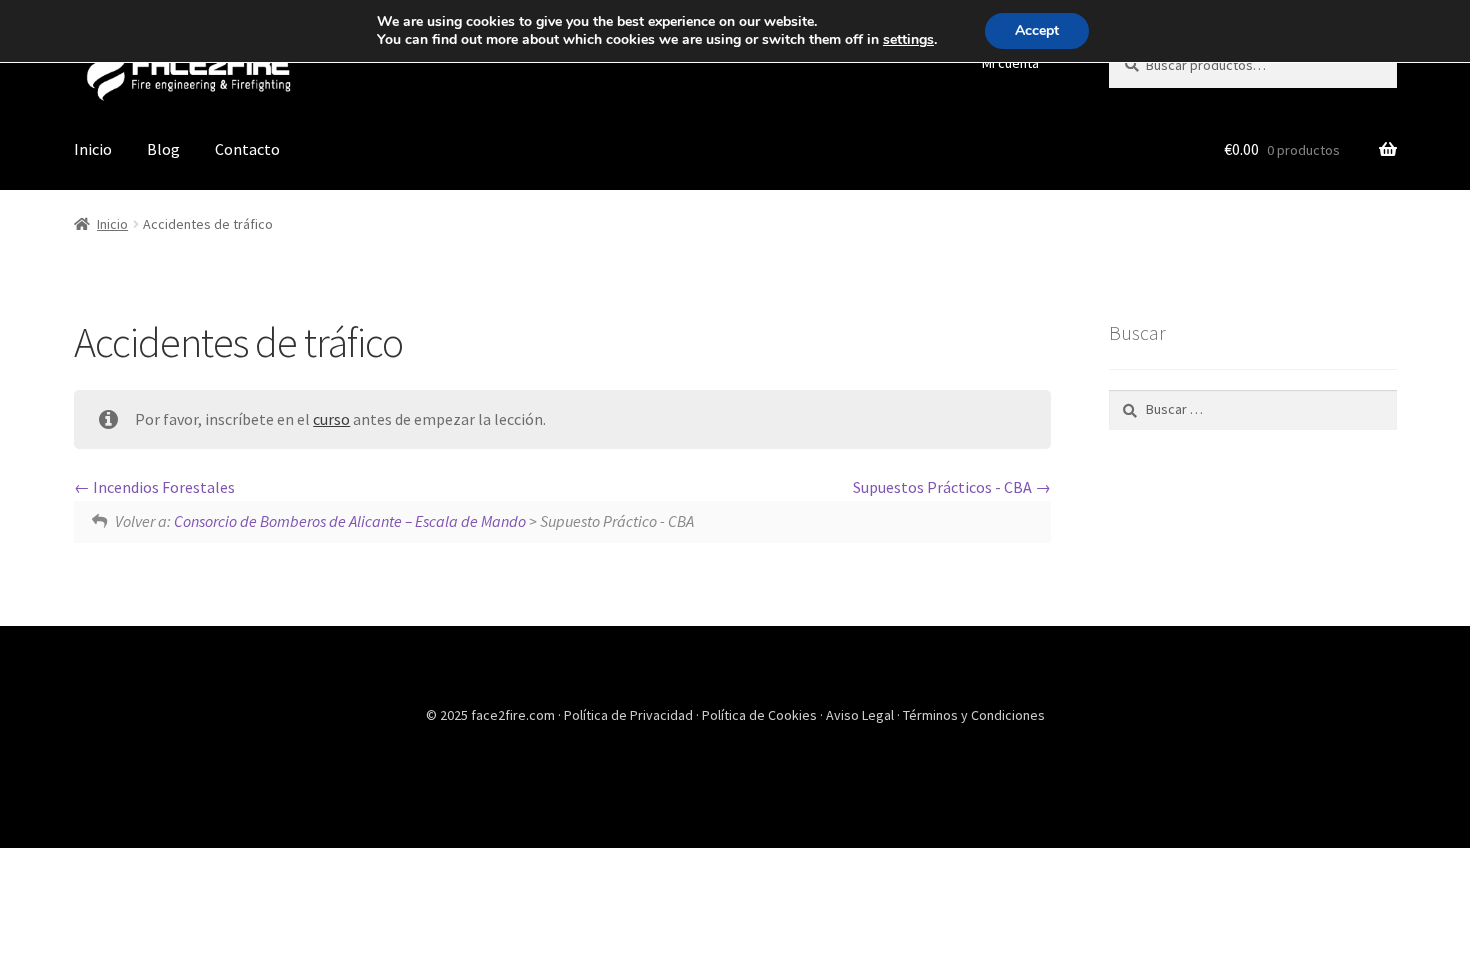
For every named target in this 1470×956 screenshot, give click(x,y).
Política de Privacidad (630, 715)
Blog (163, 149)
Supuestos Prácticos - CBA (944, 487)
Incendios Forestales (162, 487)
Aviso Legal (861, 715)
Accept (1037, 30)
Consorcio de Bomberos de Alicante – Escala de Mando (350, 521)
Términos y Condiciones (974, 715)
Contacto (247, 149)
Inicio (93, 149)
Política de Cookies (761, 715)
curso (331, 419)
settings (908, 40)
